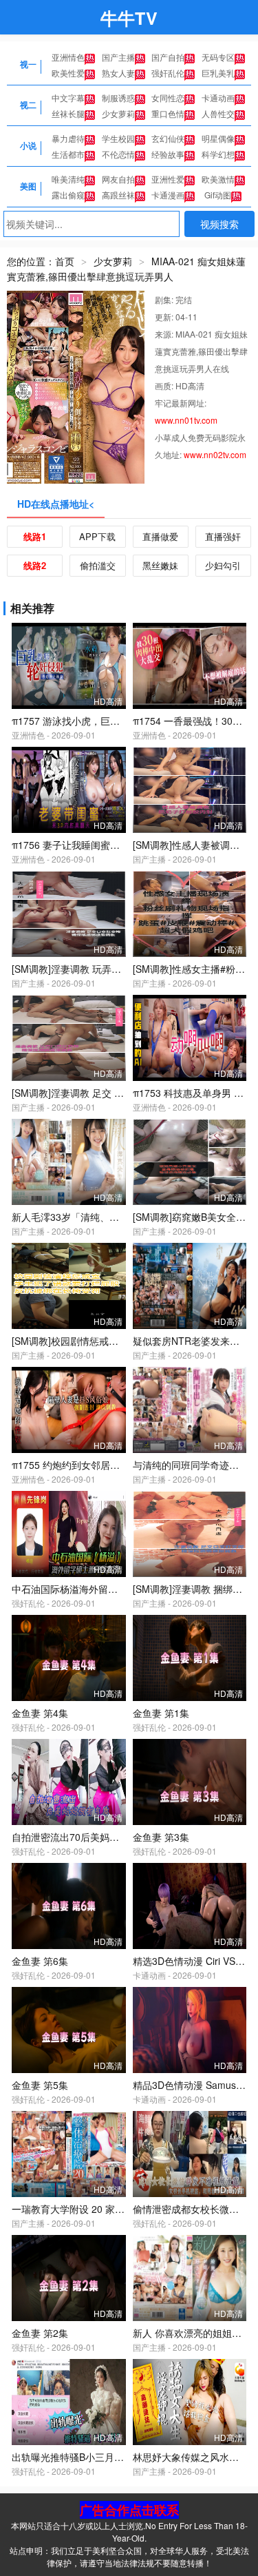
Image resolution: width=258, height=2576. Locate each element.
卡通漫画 (168, 195)
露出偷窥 (68, 195)
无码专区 (218, 57)
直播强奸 (223, 536)
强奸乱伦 (168, 73)
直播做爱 (160, 536)
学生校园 (118, 138)
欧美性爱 (68, 73)
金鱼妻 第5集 (40, 2085)
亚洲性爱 (168, 179)
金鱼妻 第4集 (40, 1713)
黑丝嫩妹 (160, 565)
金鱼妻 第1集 (161, 1713)
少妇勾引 (223, 565)
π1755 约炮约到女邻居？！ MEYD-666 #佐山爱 (114, 1465)
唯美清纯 (68, 179)
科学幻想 (218, 154)
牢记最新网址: (181, 403)
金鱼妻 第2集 (40, 2333)
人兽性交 (218, 113)
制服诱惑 (118, 97)
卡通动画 (218, 97)
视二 (28, 105)
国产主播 (118, 57)
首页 (65, 261)
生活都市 (68, 154)
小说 (28, 145)
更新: (165, 317)
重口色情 (168, 113)
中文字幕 (68, 97)
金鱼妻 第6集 (40, 1961)
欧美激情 (218, 179)
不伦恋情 (118, 154)
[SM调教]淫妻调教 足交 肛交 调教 (84, 1093)
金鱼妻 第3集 (161, 1837)
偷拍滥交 (98, 565)
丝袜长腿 (68, 113)
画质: (165, 385)
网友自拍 (118, 179)
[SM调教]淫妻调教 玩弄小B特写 (79, 969)
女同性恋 (168, 97)
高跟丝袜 (118, 195)
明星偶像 (218, 138)
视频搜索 (219, 224)
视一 (28, 64)
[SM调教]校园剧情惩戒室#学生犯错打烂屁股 (106, 1341)
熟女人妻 (118, 73)
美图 (28, 186)
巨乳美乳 (218, 73)
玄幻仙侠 (168, 138)
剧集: (165, 299)
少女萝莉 (118, 113)
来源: (165, 334)
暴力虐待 (68, 138)
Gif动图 (218, 195)
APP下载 (97, 536)
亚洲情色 (68, 57)
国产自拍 (168, 57)
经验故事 (168, 154)
